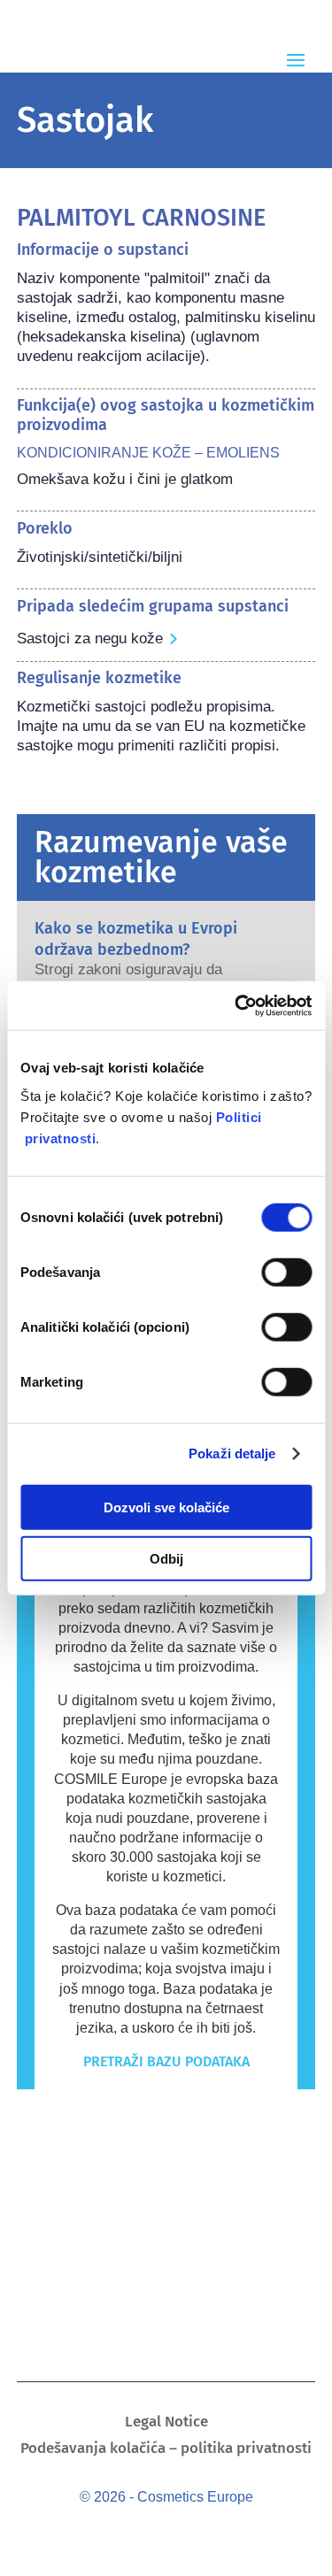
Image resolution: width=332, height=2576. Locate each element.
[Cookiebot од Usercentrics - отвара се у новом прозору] (236, 1005)
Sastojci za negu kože (90, 638)
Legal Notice (166, 2423)
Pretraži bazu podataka (166, 2061)
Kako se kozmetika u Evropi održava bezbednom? (136, 938)
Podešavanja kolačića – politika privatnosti (166, 2450)
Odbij (166, 1559)
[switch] (286, 1272)
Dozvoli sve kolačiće (166, 1507)
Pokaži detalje (232, 1453)
